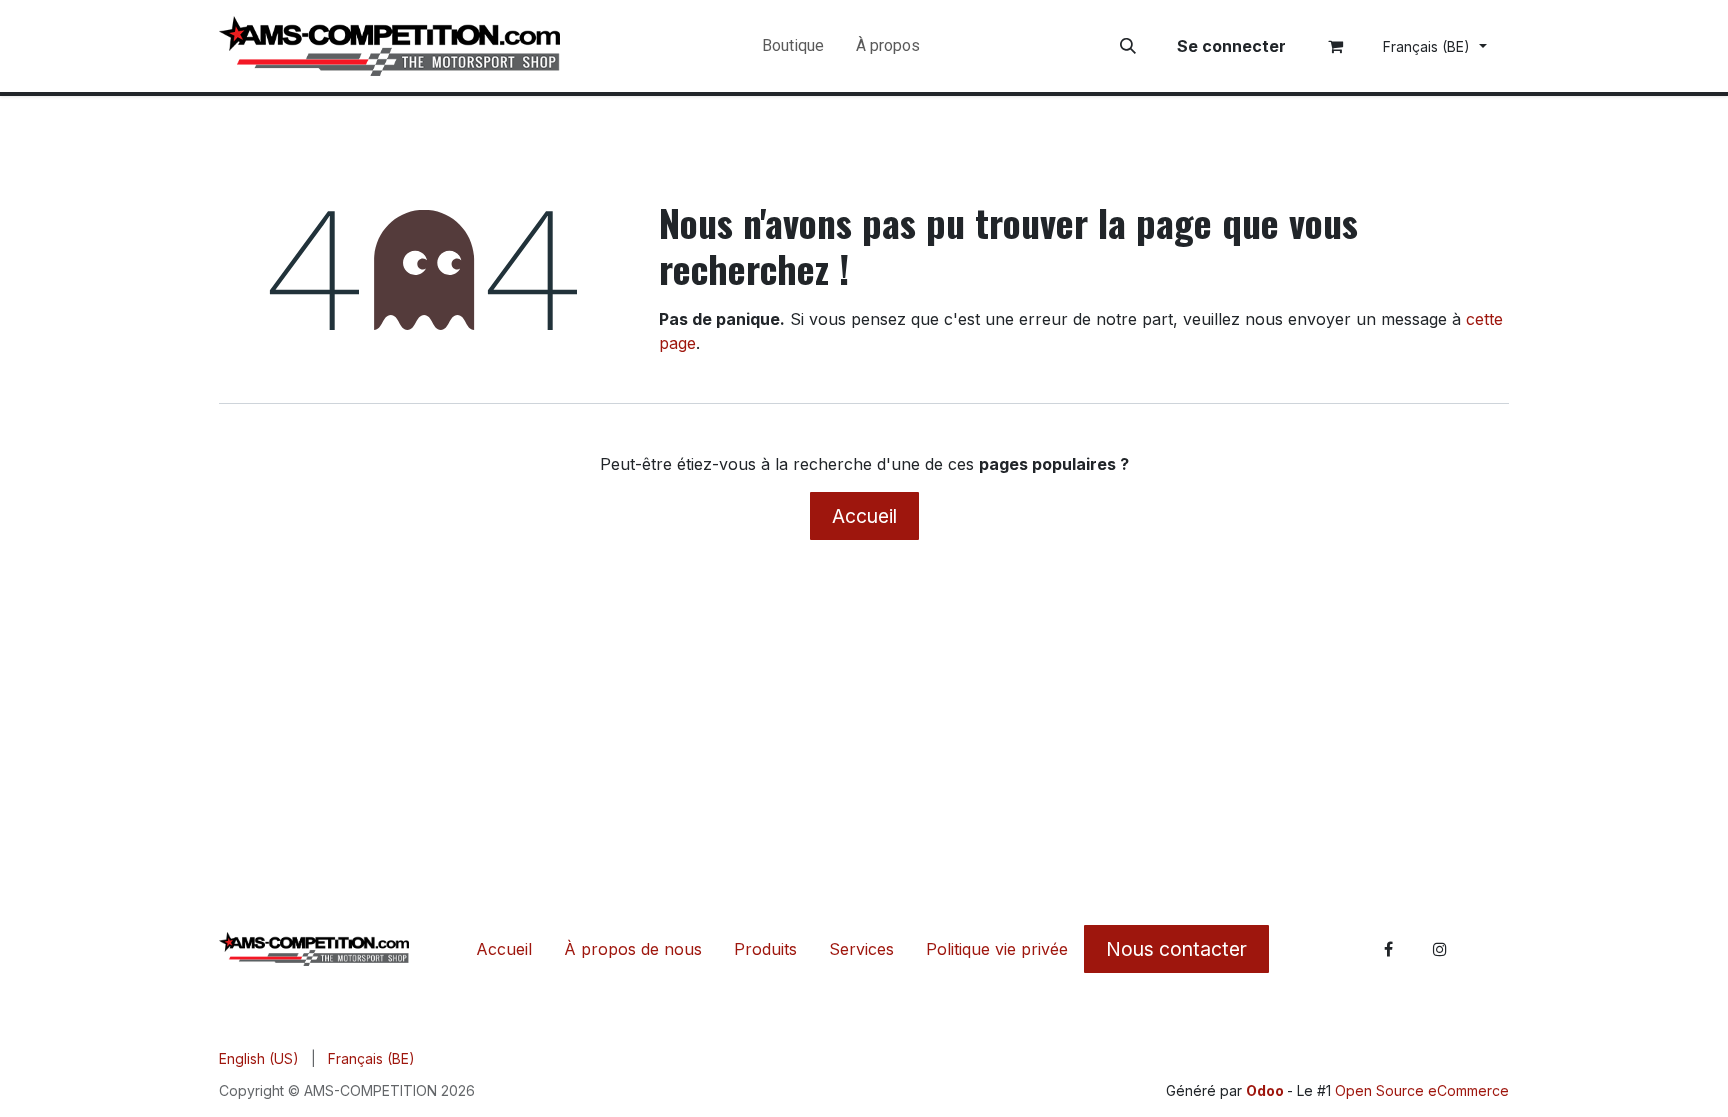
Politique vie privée (997, 949)
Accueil (864, 516)
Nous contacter (1176, 949)
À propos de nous (633, 949)
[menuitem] (793, 46)
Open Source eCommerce (1422, 1090)
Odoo (1266, 1090)
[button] (1128, 46)
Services (861, 949)
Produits (765, 949)
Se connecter (1231, 46)
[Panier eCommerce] (1336, 46)
